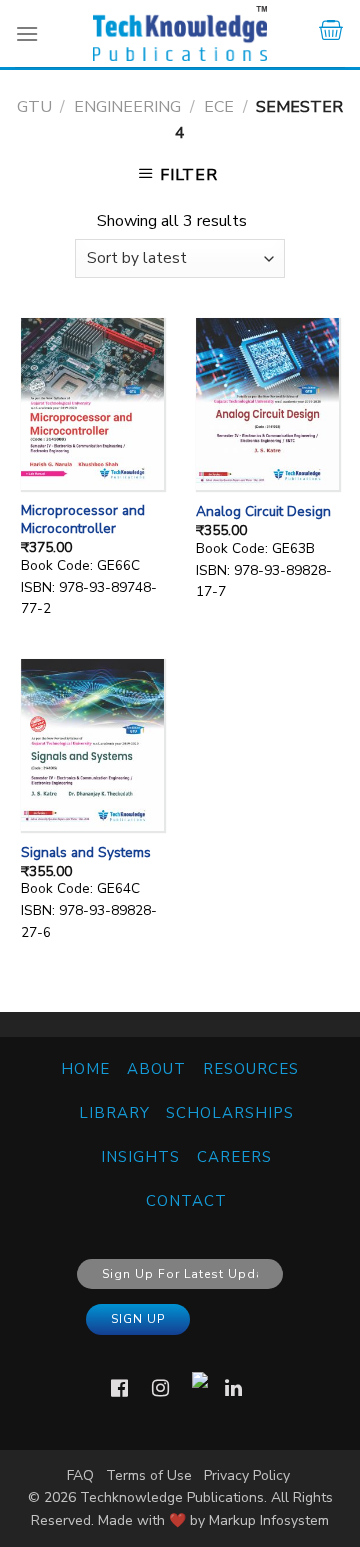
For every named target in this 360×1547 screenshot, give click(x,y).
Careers (234, 1157)
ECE (219, 107)
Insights (140, 1157)
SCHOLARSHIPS (230, 1113)
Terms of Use (149, 1475)
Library (114, 1113)
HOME (85, 1069)
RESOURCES (251, 1069)
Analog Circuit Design (263, 512)
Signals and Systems (86, 853)
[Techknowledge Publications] (180, 33)
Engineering (127, 107)
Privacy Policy (247, 1475)
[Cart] (331, 33)
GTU (34, 107)
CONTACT (186, 1201)
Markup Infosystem (269, 1520)
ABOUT (156, 1069)
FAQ (80, 1475)
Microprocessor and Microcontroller (83, 519)
